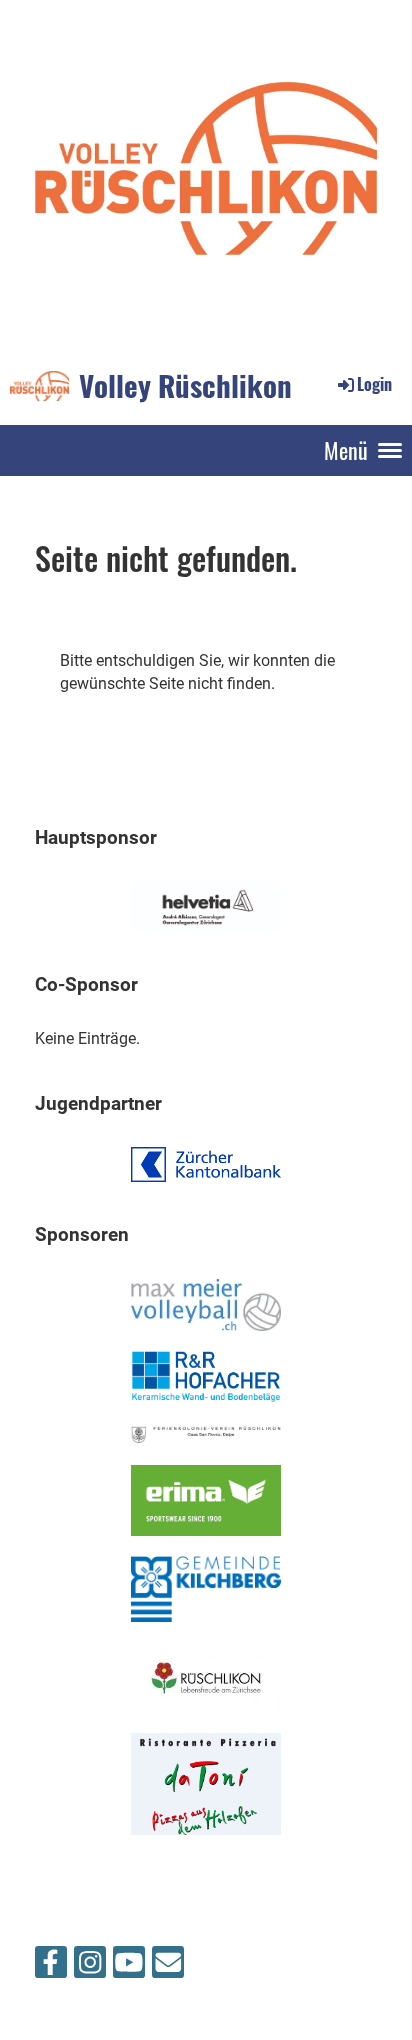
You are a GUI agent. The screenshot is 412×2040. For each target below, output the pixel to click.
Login (374, 384)
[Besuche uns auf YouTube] (129, 1967)
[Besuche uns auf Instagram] (90, 1967)
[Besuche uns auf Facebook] (51, 1967)
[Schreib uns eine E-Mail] (168, 1967)
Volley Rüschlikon (185, 385)
